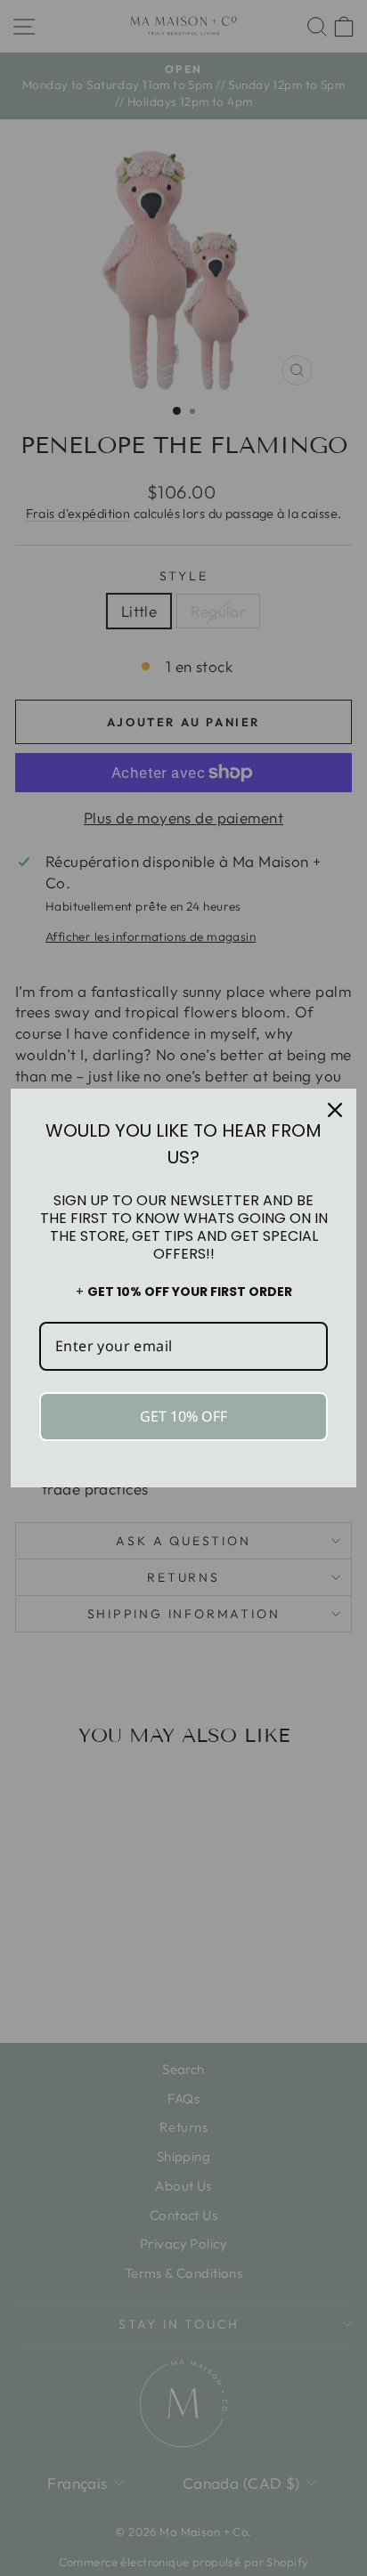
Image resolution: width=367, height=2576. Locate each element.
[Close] (335, 1110)
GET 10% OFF (183, 1416)
